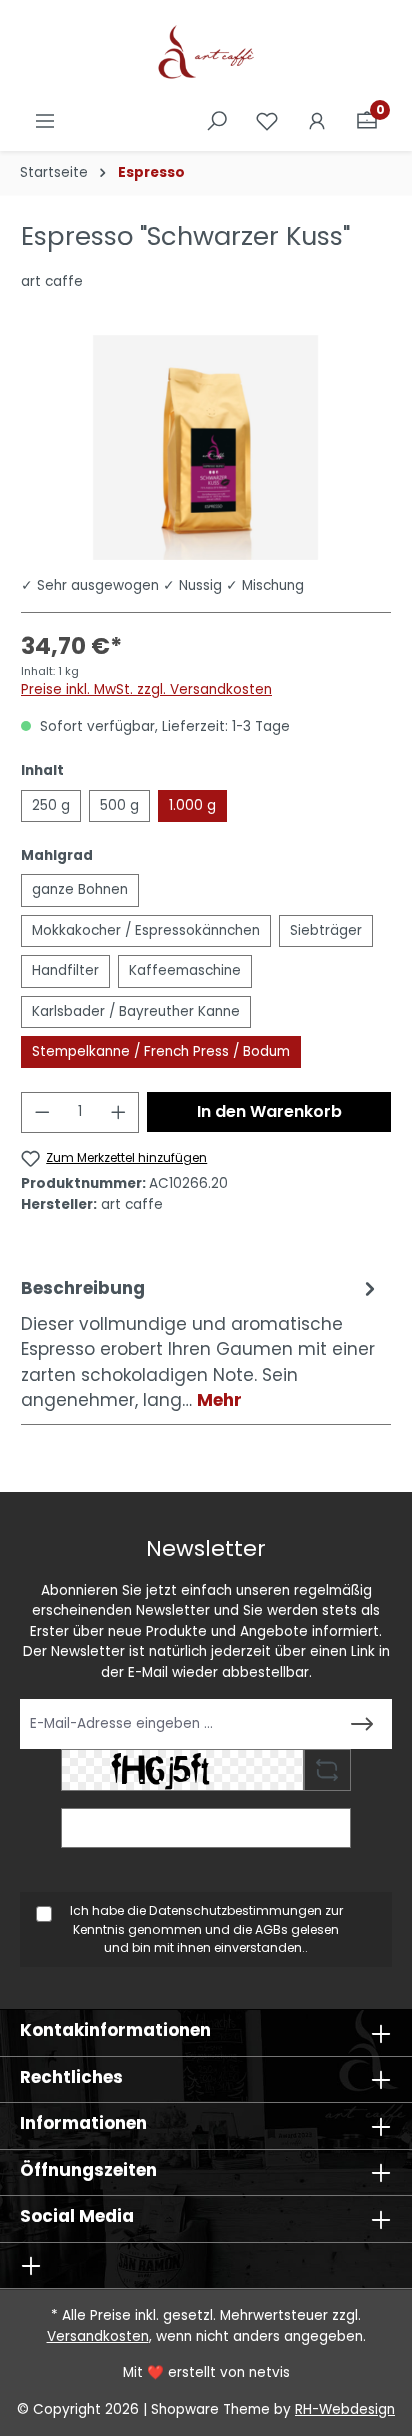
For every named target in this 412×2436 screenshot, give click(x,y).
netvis (269, 2372)
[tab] (201, 1344)
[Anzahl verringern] (42, 1112)
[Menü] (45, 121)
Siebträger (326, 930)
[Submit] (362, 1724)
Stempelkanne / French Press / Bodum (161, 1051)
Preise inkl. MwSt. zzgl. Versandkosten (146, 689)
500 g (119, 805)
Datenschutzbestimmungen (235, 1910)
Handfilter (65, 970)
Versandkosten (98, 2336)
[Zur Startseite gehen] (206, 54)
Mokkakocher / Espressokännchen (146, 930)
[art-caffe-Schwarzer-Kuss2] (205, 447)
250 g (51, 805)
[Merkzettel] (267, 121)
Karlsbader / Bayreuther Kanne (136, 1011)
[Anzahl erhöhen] (119, 1112)
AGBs (271, 1929)
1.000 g (192, 805)
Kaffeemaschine (185, 970)
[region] (206, 447)
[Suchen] (217, 121)
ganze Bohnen (80, 889)
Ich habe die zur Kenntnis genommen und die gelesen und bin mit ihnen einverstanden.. (206, 1929)
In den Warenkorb (269, 1111)
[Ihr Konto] (317, 121)
